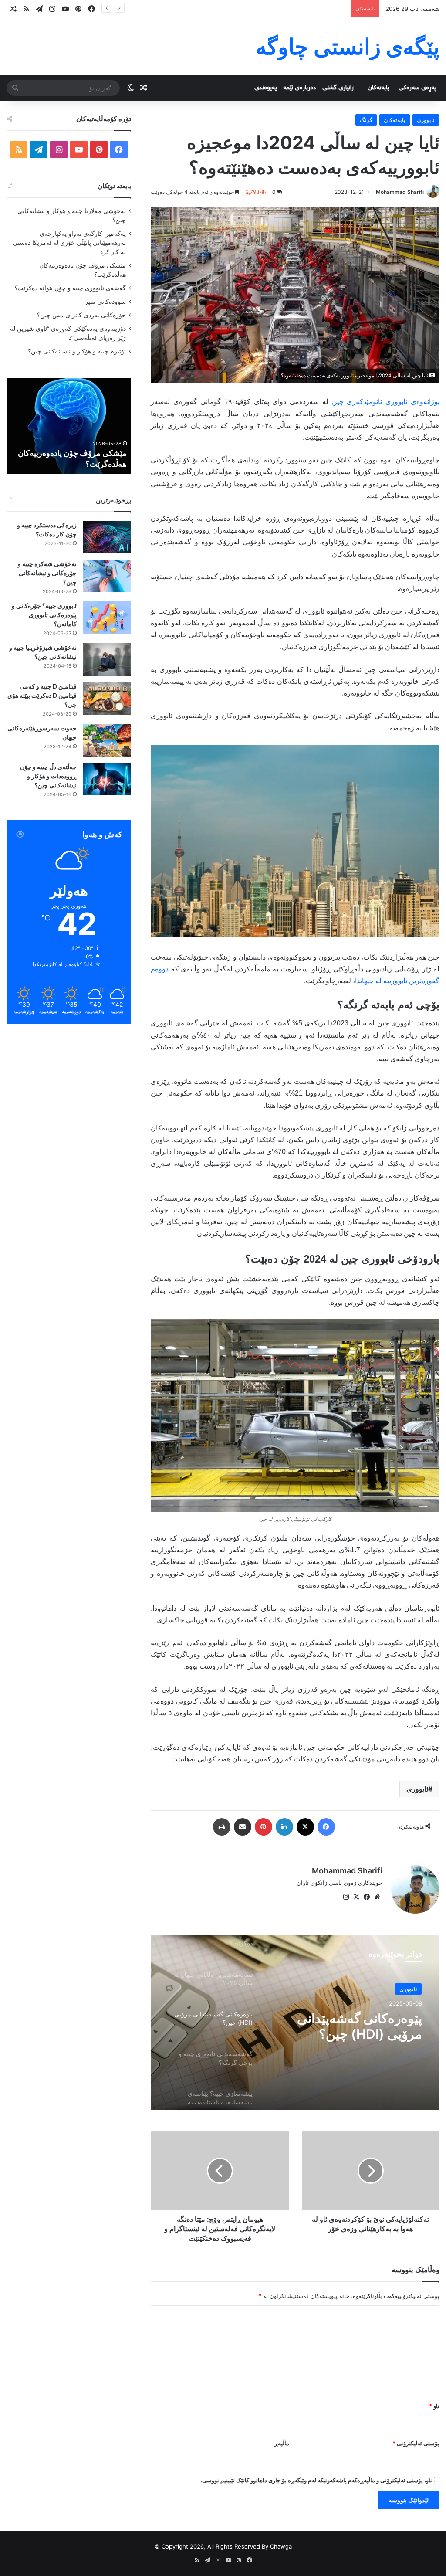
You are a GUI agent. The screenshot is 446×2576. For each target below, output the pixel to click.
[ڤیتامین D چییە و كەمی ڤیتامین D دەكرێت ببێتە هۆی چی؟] (107, 698)
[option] (295, 2023)
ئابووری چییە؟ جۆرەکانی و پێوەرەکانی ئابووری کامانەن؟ (44, 615)
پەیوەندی (266, 88)
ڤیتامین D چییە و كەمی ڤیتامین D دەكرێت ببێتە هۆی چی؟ (42, 695)
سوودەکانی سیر (105, 302)
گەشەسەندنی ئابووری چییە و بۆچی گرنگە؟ (346, 2026)
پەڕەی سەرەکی (417, 88)
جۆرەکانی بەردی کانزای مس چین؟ (81, 315)
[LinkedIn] (284, 1827)
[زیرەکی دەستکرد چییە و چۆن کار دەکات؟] (107, 537)
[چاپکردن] (222, 1827)
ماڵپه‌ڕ (282, 2443)
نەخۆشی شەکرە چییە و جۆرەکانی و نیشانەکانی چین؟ (47, 573)
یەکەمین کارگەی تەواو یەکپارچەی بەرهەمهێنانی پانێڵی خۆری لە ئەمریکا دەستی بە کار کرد (69, 243)
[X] (305, 1827)
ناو (434, 2406)
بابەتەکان (378, 88)
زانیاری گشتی (338, 88)
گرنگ (366, 120)
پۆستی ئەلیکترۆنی (416, 2443)
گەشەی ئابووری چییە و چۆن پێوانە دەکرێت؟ (70, 288)
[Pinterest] (264, 1827)
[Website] (377, 1897)
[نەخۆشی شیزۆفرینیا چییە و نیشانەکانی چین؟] (107, 660)
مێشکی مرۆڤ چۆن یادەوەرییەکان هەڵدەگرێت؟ (290, 9)
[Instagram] (346, 1897)
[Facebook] (326, 1827)
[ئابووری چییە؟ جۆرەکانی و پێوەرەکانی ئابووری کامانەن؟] (107, 618)
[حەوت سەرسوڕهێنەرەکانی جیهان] (107, 740)
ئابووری (426, 120)
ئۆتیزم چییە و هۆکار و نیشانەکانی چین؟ (77, 351)
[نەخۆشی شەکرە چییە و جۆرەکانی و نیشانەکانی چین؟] (107, 576)
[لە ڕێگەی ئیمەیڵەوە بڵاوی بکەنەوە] (243, 1827)
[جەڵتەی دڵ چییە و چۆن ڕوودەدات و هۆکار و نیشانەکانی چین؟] (107, 779)
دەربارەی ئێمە (300, 88)
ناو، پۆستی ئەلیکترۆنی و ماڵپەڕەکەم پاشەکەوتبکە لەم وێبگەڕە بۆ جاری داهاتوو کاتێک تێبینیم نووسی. (316, 2480)
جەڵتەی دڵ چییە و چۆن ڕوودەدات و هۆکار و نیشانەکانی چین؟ (48, 776)
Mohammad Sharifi (400, 192)
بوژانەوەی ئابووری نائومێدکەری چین (386, 402)
